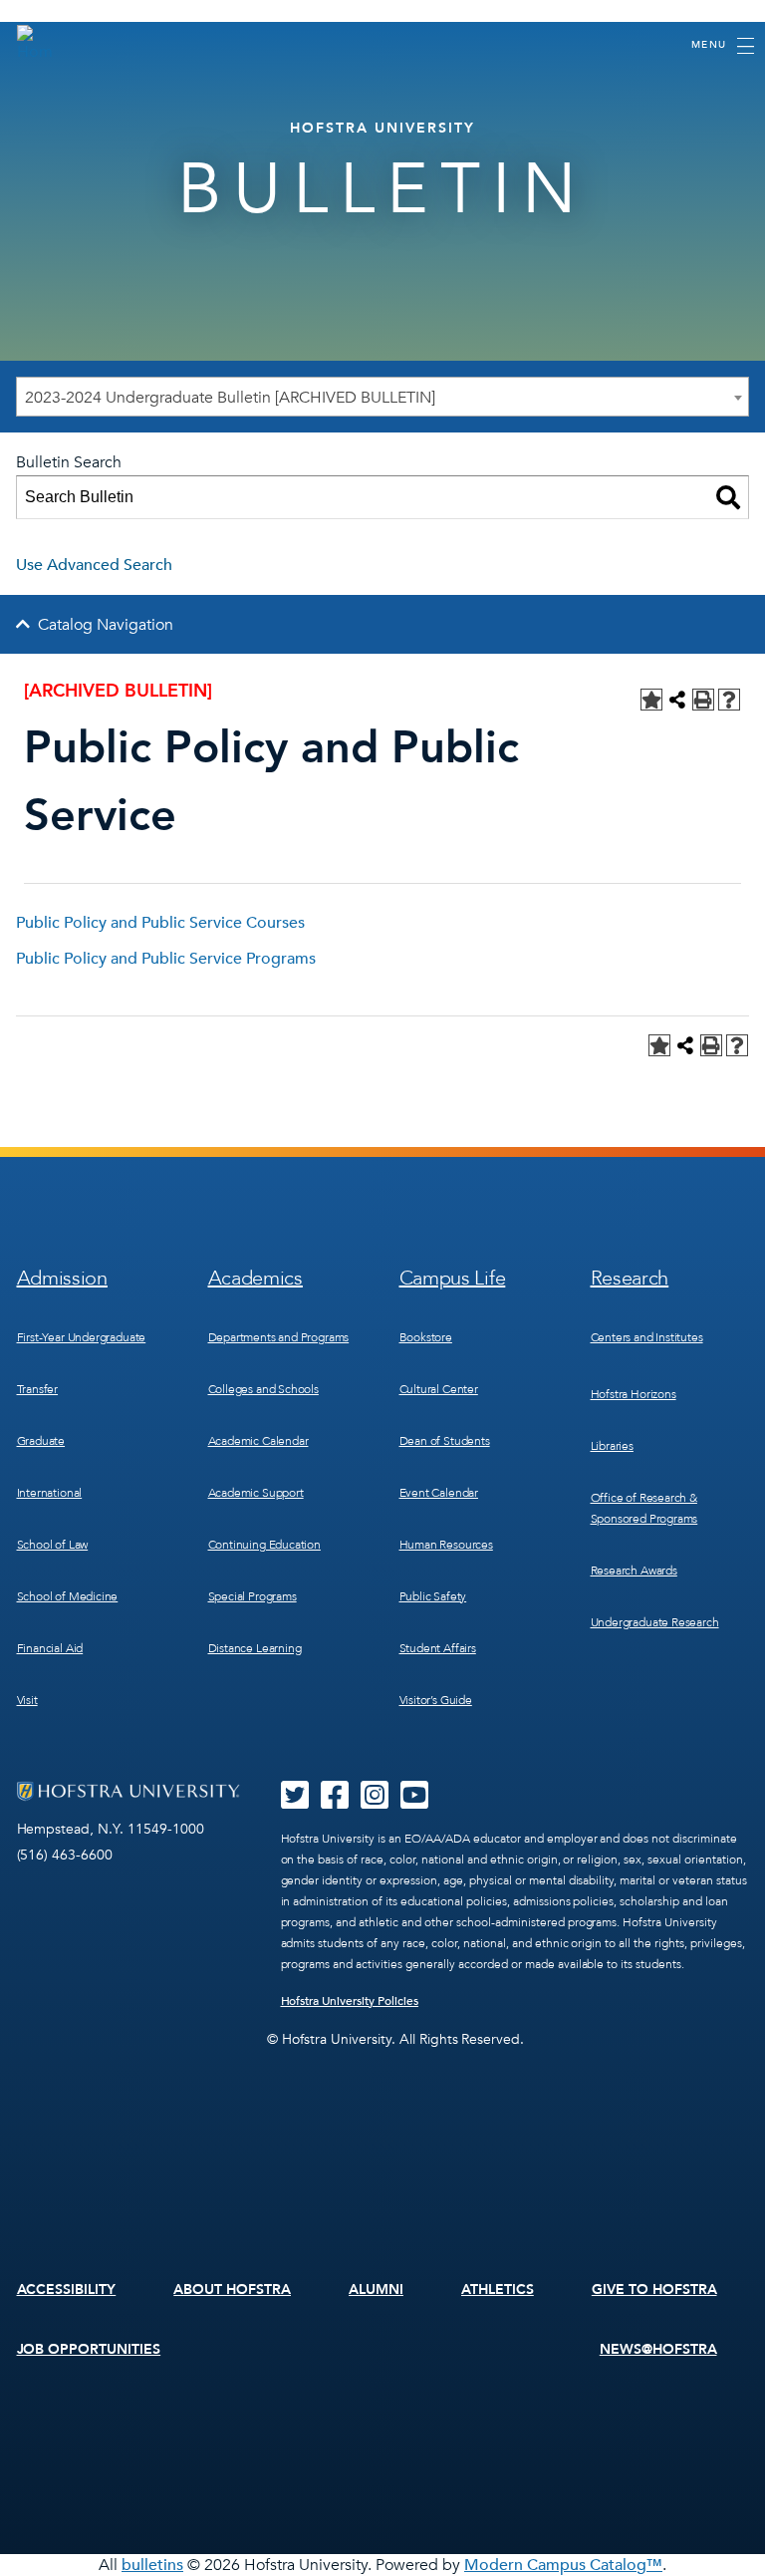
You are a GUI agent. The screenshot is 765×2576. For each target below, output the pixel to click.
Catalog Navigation (106, 625)
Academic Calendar (258, 1441)
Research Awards (634, 1571)
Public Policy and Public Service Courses (160, 923)
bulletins (152, 2565)
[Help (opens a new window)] (729, 700)
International (50, 1493)
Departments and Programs (279, 1337)
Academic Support (256, 1493)
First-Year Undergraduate (82, 1337)
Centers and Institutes (647, 1337)
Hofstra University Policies (350, 2001)
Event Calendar (439, 1493)
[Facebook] (335, 1802)
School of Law (53, 1545)
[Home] (35, 44)
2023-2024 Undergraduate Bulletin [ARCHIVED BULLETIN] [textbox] (230, 398)
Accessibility (67, 2290)
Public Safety (433, 1596)
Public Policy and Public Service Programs (166, 959)
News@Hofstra (658, 2349)
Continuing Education (264, 1545)
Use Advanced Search (94, 565)
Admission (62, 1278)
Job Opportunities (89, 2349)
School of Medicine (68, 1596)
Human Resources (446, 1545)
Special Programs (253, 1596)
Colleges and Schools (263, 1389)
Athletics (498, 2290)
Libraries (612, 1446)
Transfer (38, 1389)
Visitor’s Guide (436, 1700)
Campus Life (453, 1278)
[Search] (728, 497)
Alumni (376, 2290)
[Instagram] (375, 1802)
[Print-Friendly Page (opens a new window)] (703, 700)
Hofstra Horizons (634, 1394)
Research (630, 1278)
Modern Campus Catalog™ (563, 2565)
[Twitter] (295, 1802)
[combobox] (382, 397)
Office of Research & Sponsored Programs (644, 1508)
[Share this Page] (677, 700)
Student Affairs (438, 1648)
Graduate (41, 1441)
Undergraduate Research (655, 1622)
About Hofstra (232, 2290)
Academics (255, 1278)
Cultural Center (439, 1389)
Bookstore (426, 1337)
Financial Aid (50, 1648)
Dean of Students (445, 1441)
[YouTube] (414, 1802)
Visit (27, 1700)
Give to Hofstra (654, 2290)
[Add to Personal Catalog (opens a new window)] (651, 700)
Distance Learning (255, 1648)
